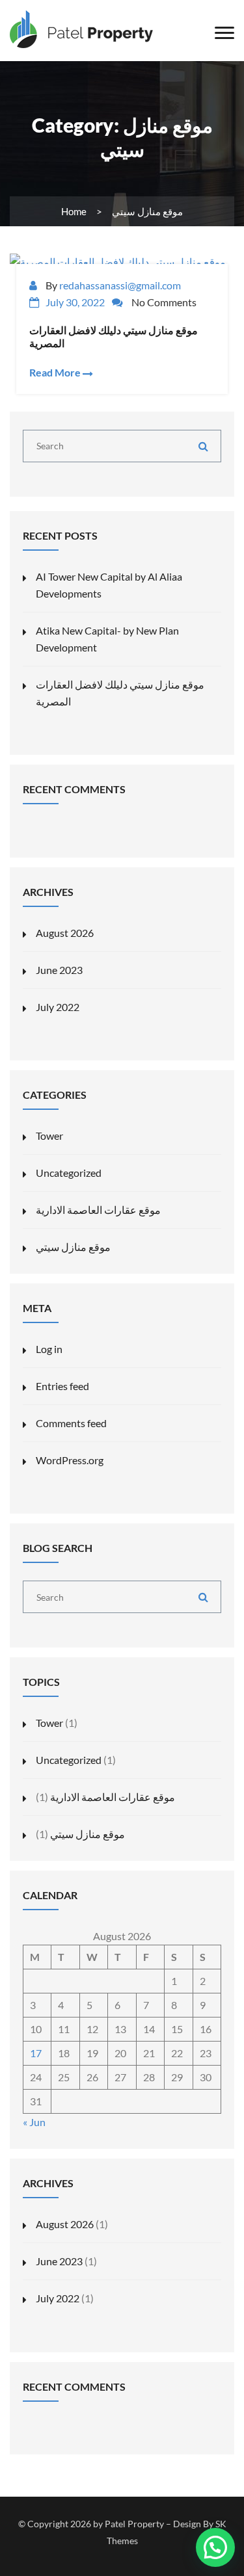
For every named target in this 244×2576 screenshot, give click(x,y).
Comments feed (71, 1423)
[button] (215, 2547)
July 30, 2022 (75, 302)
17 (36, 2053)
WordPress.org (70, 1460)
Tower (49, 1136)
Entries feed (62, 1386)
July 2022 (58, 1007)
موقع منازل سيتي (73, 1247)
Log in (49, 1349)
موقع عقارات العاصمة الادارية (98, 1210)
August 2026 (65, 933)
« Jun (34, 2122)
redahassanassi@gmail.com (120, 285)
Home (74, 211)
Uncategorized (69, 1173)
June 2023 (59, 970)
